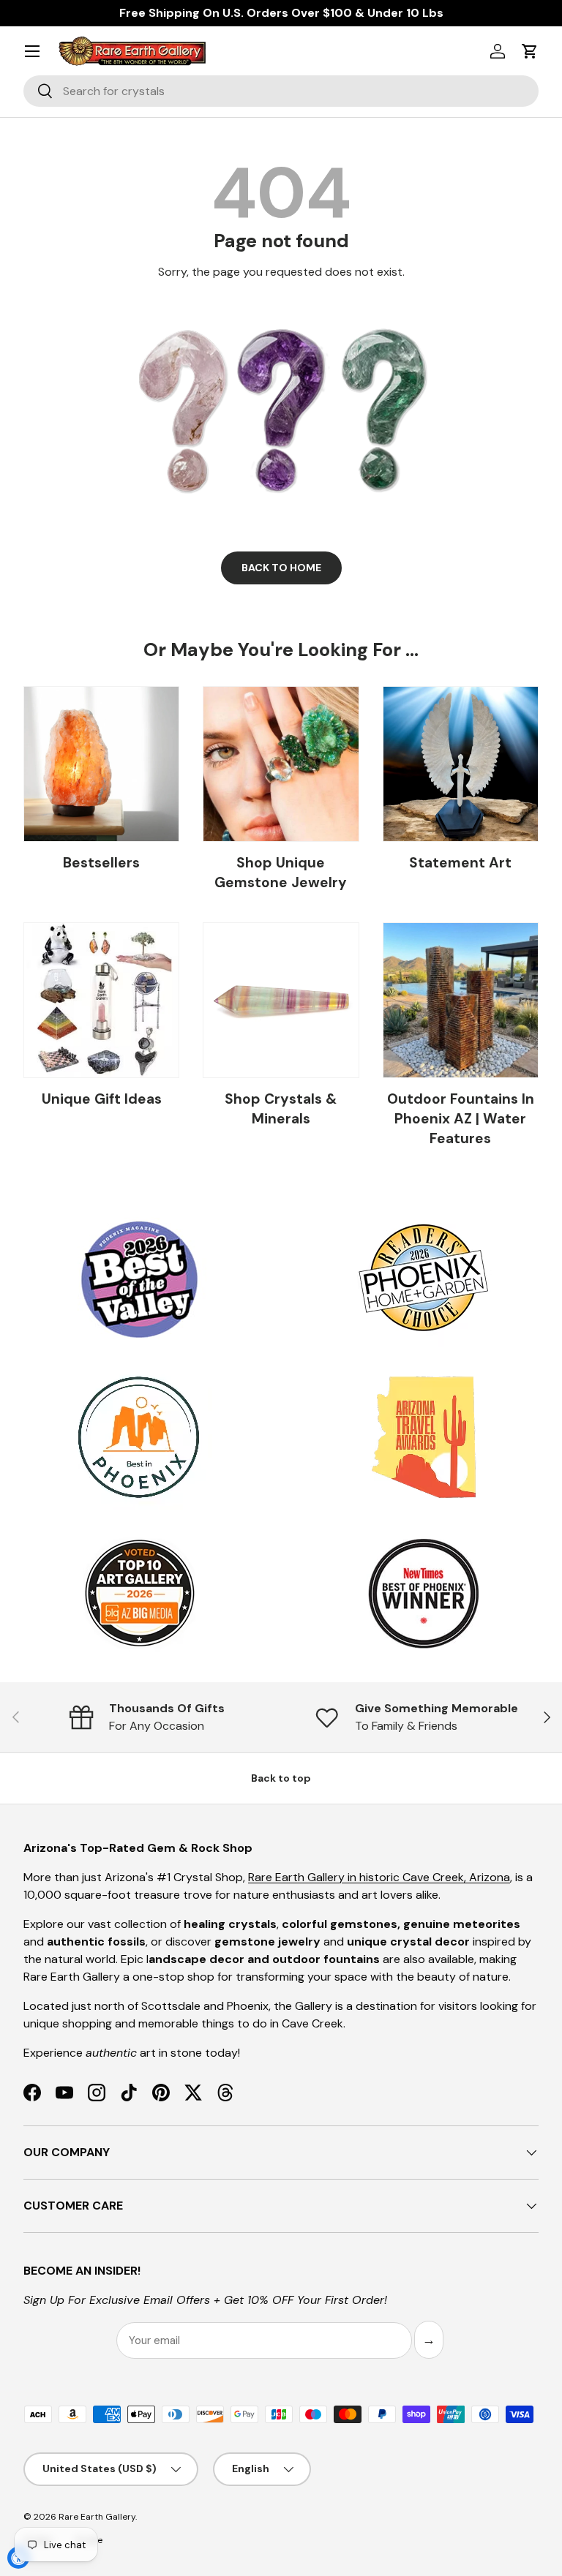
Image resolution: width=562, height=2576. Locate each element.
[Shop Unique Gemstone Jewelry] (281, 764)
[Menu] (32, 51)
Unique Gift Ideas (102, 1099)
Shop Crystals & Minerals (281, 1109)
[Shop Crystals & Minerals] (281, 1000)
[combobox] (281, 91)
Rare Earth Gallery (97, 2517)
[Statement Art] (461, 764)
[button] (530, 51)
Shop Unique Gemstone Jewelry (281, 873)
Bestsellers (101, 863)
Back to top (281, 1778)
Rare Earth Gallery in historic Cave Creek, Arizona (379, 1877)
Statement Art (460, 863)
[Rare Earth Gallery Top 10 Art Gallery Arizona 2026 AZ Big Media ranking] (139, 1594)
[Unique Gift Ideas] (101, 1000)
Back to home (281, 568)
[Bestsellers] (101, 764)
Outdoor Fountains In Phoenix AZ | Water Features (461, 1119)
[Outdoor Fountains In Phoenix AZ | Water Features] (461, 1000)
